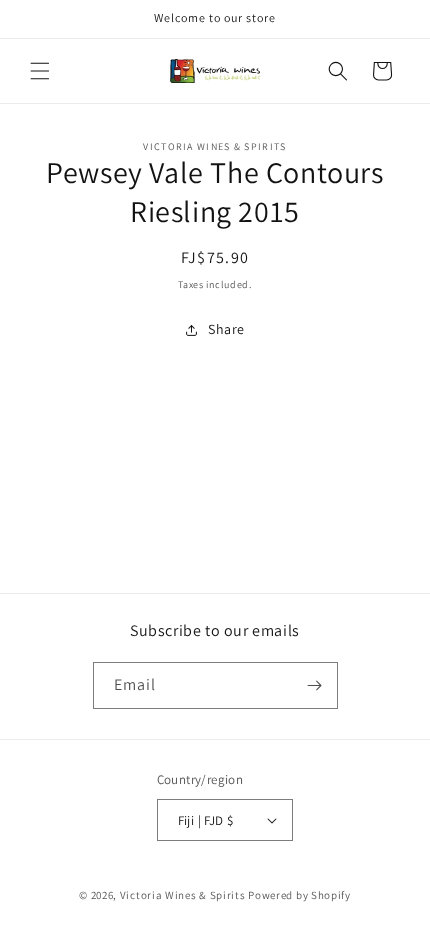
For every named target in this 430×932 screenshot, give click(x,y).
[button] (40, 71)
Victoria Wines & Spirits (183, 895)
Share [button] (226, 329)
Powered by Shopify (299, 895)
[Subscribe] (315, 685)
